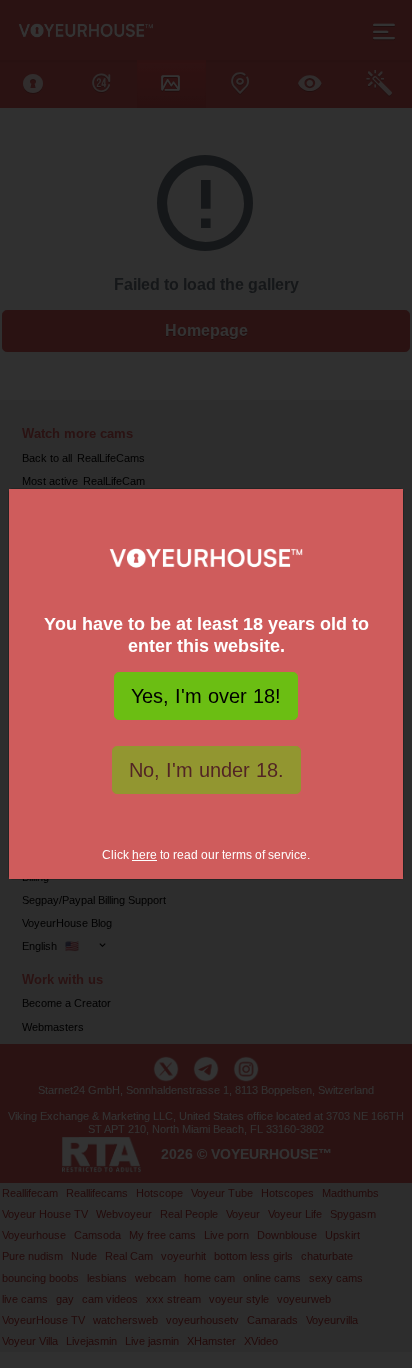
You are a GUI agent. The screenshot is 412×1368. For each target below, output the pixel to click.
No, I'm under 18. (206, 770)
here (144, 855)
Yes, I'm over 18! (206, 696)
